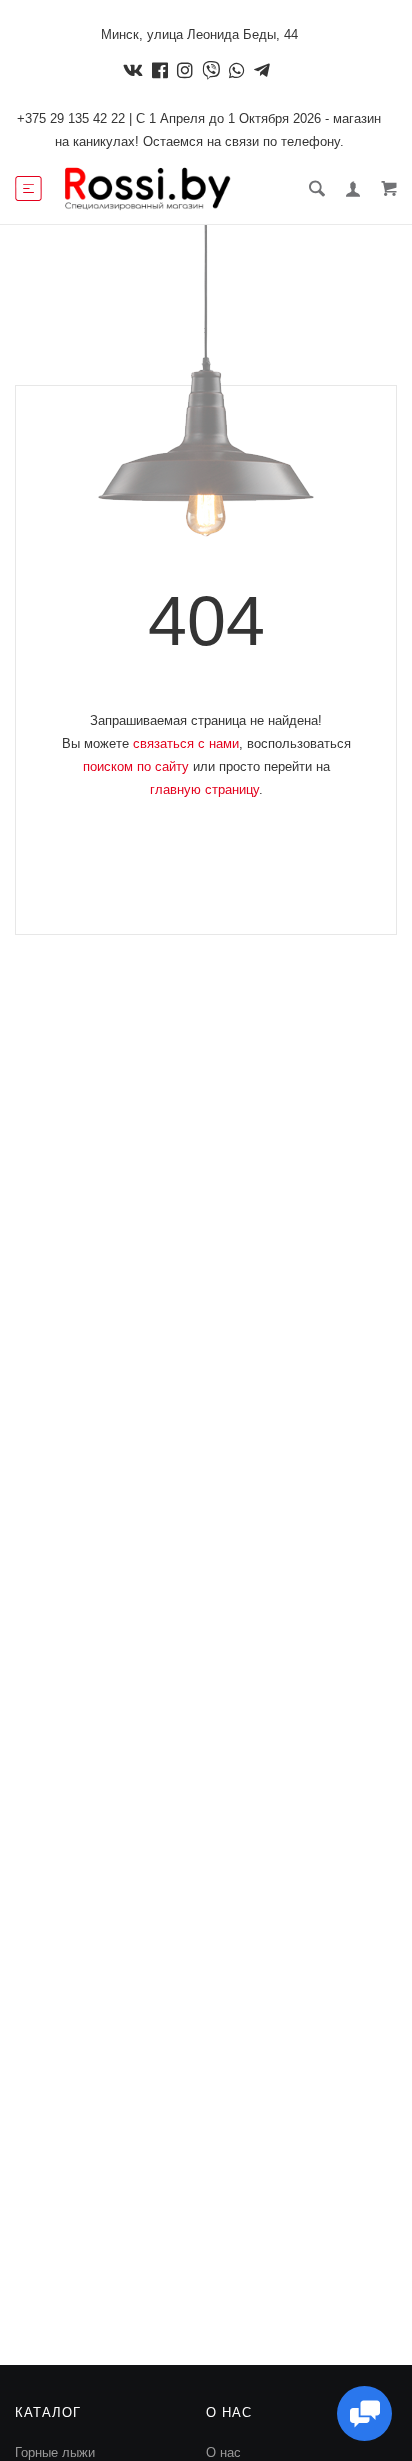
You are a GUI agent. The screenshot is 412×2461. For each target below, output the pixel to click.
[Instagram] (185, 70)
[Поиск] (317, 188)
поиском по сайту (136, 766)
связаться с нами (186, 743)
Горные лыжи (55, 2452)
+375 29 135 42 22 (71, 118)
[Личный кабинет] (353, 189)
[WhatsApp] (237, 70)
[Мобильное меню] (28, 189)
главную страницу (204, 789)
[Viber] (211, 70)
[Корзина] (389, 188)
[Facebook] (160, 70)
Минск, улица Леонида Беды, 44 (199, 34)
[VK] (133, 70)
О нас (223, 2452)
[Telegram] (262, 70)
